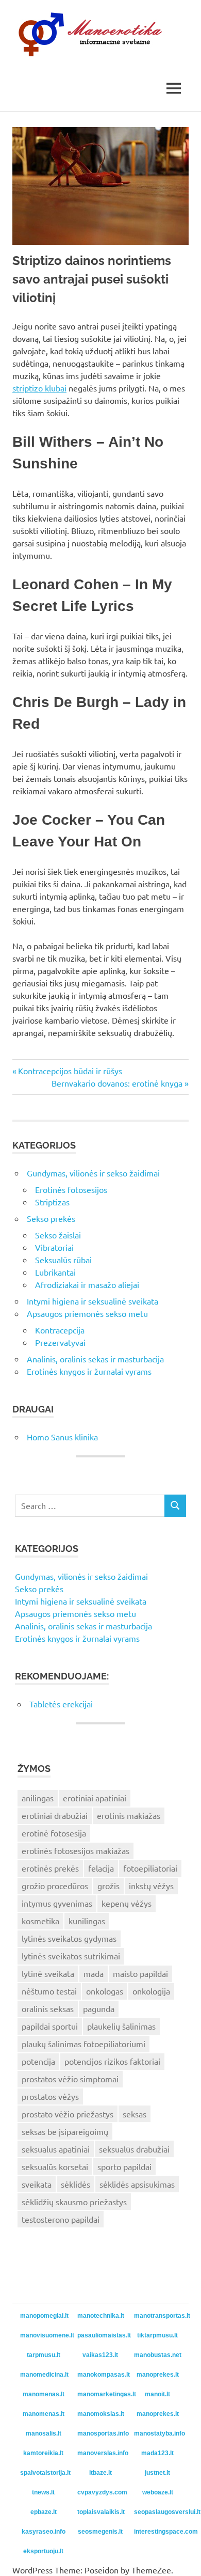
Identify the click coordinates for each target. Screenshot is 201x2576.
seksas (135, 2114)
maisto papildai (140, 1973)
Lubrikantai (55, 1272)
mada (94, 1973)
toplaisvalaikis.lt (101, 2512)
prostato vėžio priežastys (68, 2114)
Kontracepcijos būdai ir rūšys (70, 1071)
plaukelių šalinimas (121, 2026)
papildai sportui (50, 2026)
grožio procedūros (55, 1886)
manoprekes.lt (158, 2375)
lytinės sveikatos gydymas (69, 1938)
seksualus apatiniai (56, 2149)
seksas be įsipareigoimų (65, 2131)
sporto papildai (124, 2166)
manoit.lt (157, 2394)
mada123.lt (157, 2453)
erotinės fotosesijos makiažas (76, 1850)
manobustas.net (158, 2355)
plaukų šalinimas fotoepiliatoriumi (83, 2044)
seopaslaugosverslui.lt (159, 2512)
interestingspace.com (159, 2532)
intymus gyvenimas (57, 1903)
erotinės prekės (50, 1868)
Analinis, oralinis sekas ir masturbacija (95, 1359)
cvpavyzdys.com (102, 2492)
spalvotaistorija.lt (45, 2473)
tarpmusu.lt (44, 2355)
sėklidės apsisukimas (137, 2184)
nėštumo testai (49, 1991)
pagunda (99, 2008)
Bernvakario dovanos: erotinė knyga (117, 1083)
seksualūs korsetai (55, 2166)
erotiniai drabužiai (55, 1815)
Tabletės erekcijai (61, 1704)
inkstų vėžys (151, 1886)
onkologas (105, 1991)
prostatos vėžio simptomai (70, 2079)
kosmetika (40, 1921)
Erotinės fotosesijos (71, 1189)
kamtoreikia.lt (43, 2453)
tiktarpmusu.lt (157, 2335)
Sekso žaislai (58, 1235)
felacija (101, 1868)
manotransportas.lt (159, 2316)
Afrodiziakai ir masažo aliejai (87, 1284)
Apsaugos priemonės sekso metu (87, 1313)
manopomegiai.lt (44, 2316)
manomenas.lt (44, 2394)
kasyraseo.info (44, 2532)
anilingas (38, 1798)
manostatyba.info (159, 2433)
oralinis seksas (48, 2008)
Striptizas (52, 1202)
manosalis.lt (44, 2433)
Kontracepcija (60, 1330)
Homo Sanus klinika (62, 1437)
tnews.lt (43, 2492)
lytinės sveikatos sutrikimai (71, 1956)
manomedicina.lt (44, 2375)
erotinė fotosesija (54, 1833)
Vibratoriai (54, 1247)
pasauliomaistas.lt (102, 2335)
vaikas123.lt (100, 2355)
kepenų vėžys (127, 1903)
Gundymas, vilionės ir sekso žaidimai (93, 1173)
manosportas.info (102, 2433)
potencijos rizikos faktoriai (112, 2061)
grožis (108, 1886)
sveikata (37, 2184)
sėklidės (76, 2184)
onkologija (151, 1991)
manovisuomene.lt (45, 2335)
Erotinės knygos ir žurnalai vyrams (89, 1371)
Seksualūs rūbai (63, 1260)
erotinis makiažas (129, 1815)
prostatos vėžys (50, 2096)
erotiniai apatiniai (95, 1798)
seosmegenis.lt (100, 2532)
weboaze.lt (158, 2492)
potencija (38, 2061)
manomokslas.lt (101, 2414)
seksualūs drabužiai (134, 2149)
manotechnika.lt (101, 2316)
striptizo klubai (39, 388)
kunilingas (87, 1921)
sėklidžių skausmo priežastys (74, 2202)
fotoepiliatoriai (150, 1868)
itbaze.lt (100, 2473)
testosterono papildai (61, 2219)
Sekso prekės (51, 1218)
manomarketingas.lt (102, 2394)
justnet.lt (157, 2473)
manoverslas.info (102, 2453)
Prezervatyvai (60, 1342)
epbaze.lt (44, 2512)
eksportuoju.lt (43, 2551)
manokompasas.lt (102, 2375)
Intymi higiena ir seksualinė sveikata (93, 1301)
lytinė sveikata (48, 1973)
